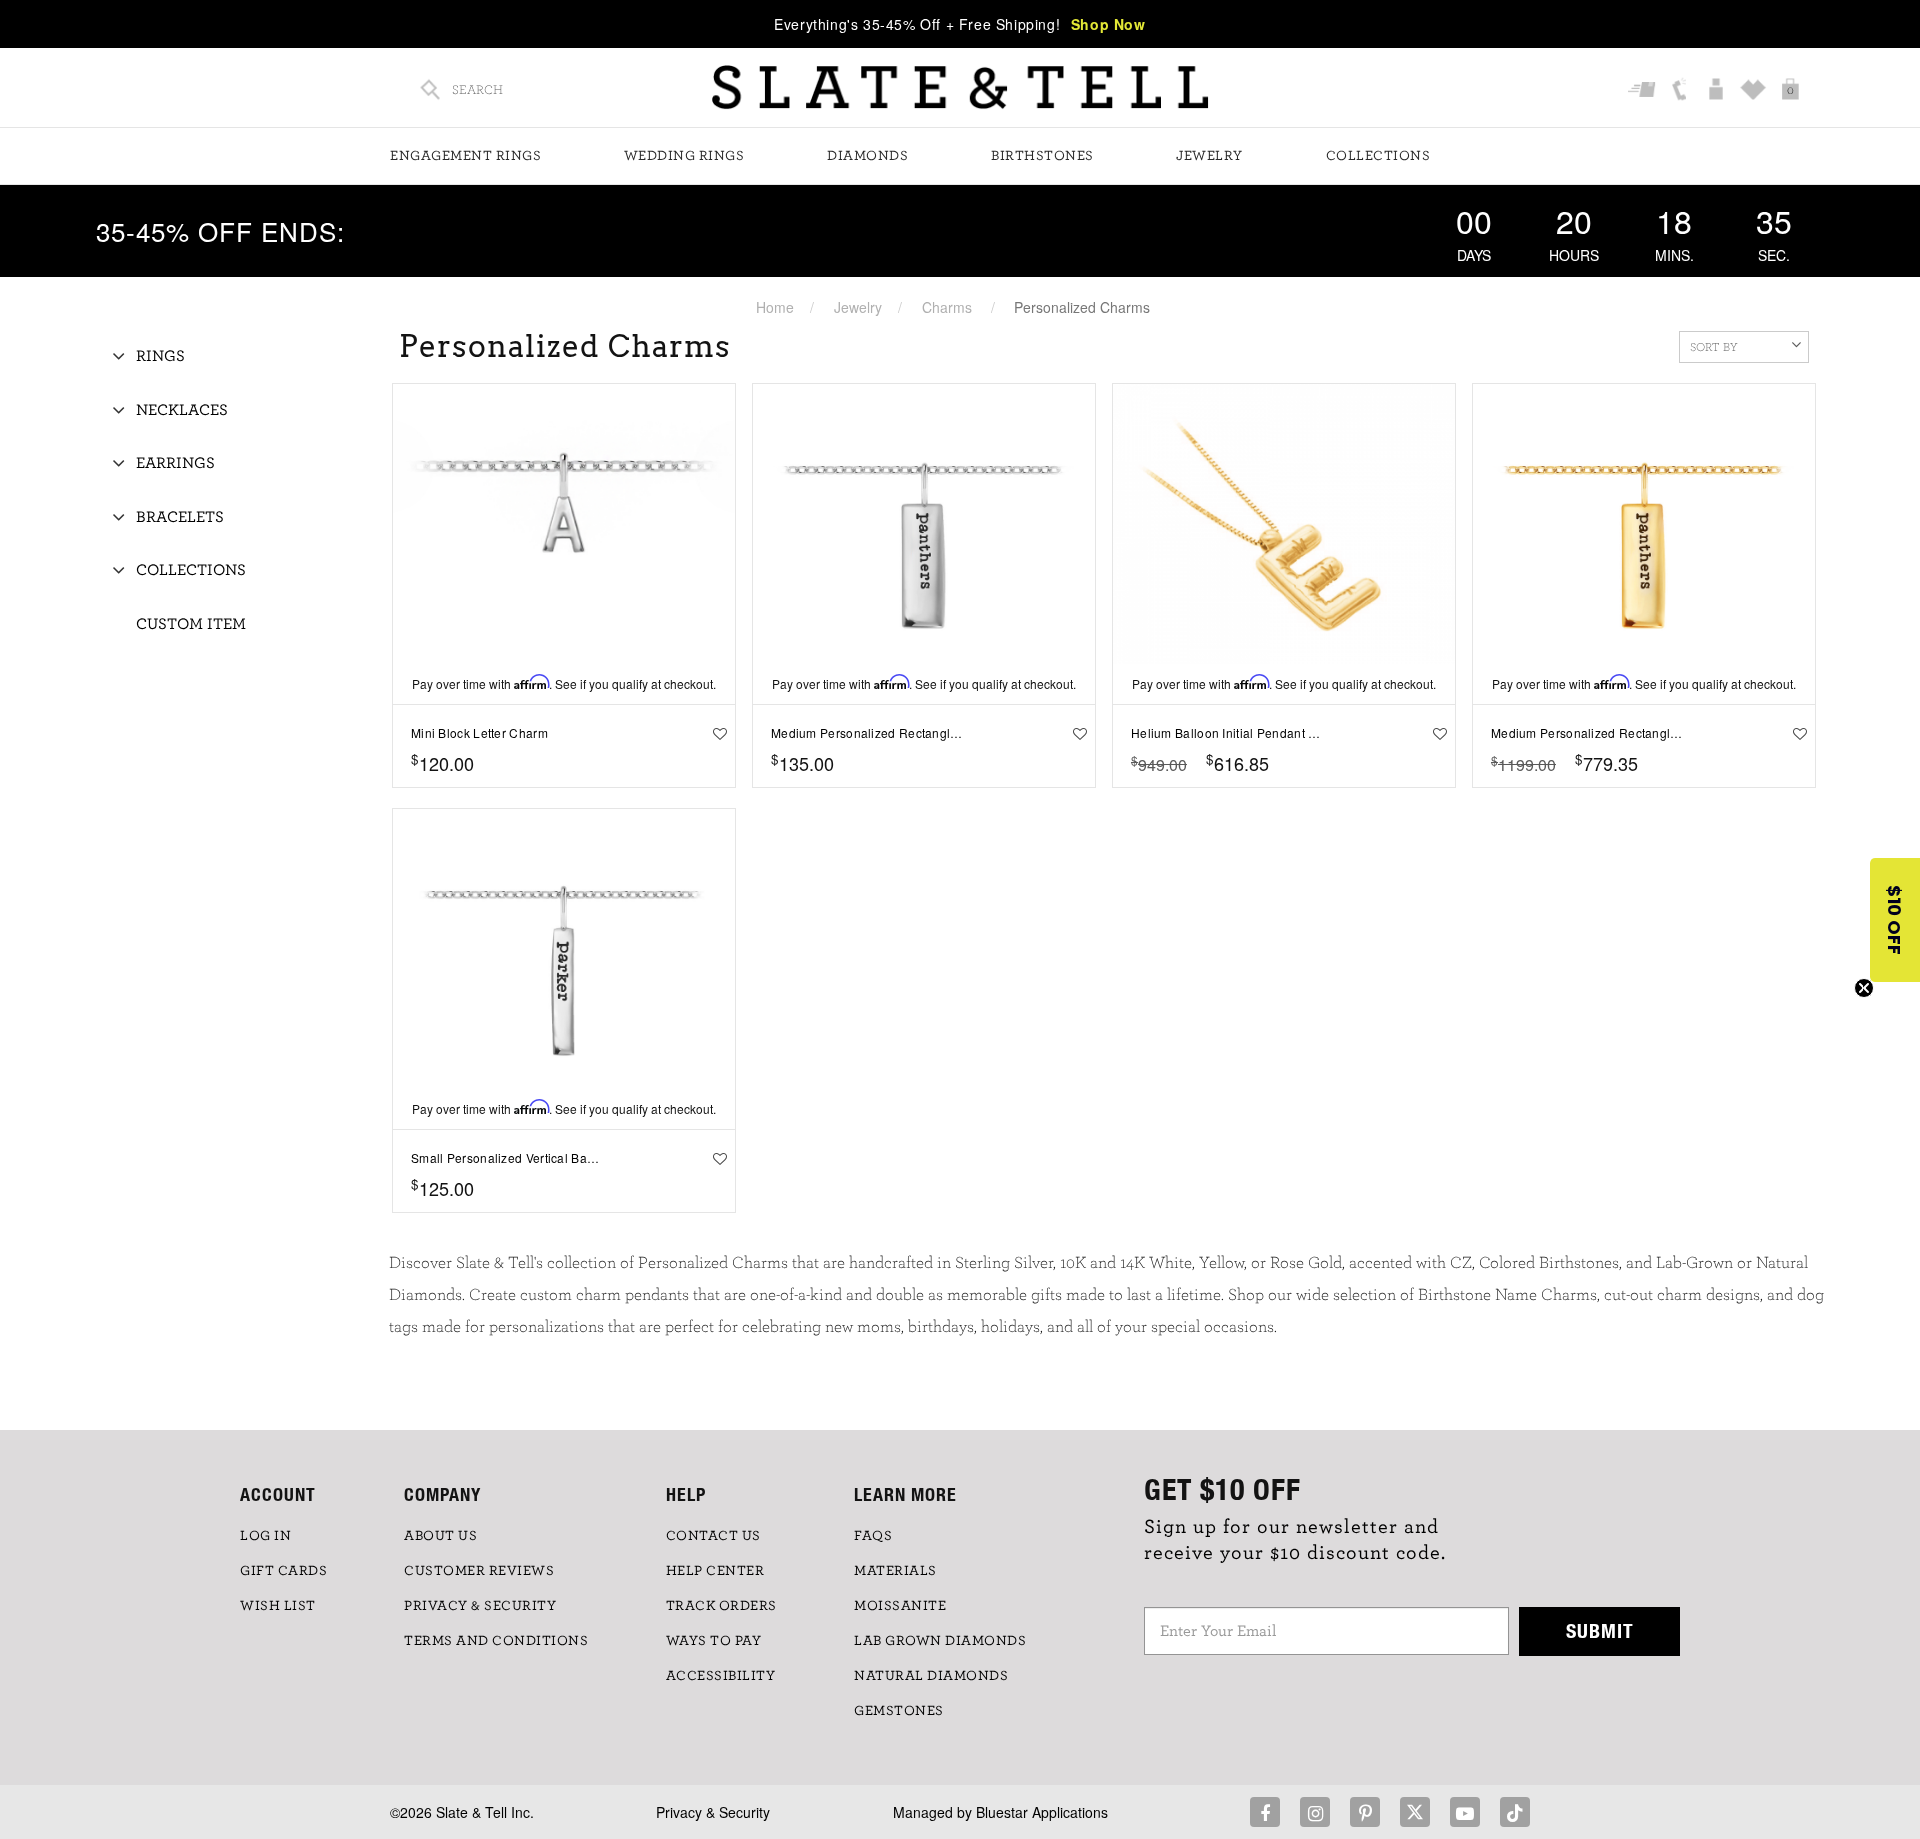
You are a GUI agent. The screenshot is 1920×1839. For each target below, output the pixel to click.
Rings (160, 356)
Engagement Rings (465, 156)
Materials (895, 1571)
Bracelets (180, 517)
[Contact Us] (1681, 91)
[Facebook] (1265, 1812)
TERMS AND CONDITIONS (496, 1641)
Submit (1600, 1630)
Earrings (175, 463)
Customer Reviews (479, 1571)
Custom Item (191, 624)
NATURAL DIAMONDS (931, 1676)
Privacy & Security (713, 1812)
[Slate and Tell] (960, 87)
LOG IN (265, 1536)
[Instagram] (1315, 1812)
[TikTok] (1515, 1812)
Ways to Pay (714, 1641)
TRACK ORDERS (721, 1606)
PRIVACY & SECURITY (480, 1606)
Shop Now (1108, 24)
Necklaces (182, 410)
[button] (1895, 920)
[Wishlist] (1755, 91)
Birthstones (1042, 156)
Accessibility (721, 1676)
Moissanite (900, 1606)
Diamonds (867, 156)
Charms (947, 307)
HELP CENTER (715, 1571)
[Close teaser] (1864, 988)
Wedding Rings (684, 156)
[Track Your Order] (1644, 91)
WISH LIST (278, 1606)
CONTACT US (713, 1536)
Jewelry (1209, 156)
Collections (1378, 156)
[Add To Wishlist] (715, 733)
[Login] (1718, 91)
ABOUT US (440, 1536)
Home (775, 307)
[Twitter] (1415, 1812)
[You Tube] (1465, 1812)
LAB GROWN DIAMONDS (940, 1641)
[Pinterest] (1365, 1812)
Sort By (1714, 347)
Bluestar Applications (1042, 1812)
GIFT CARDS (283, 1571)
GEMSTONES (899, 1711)
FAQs (873, 1536)
